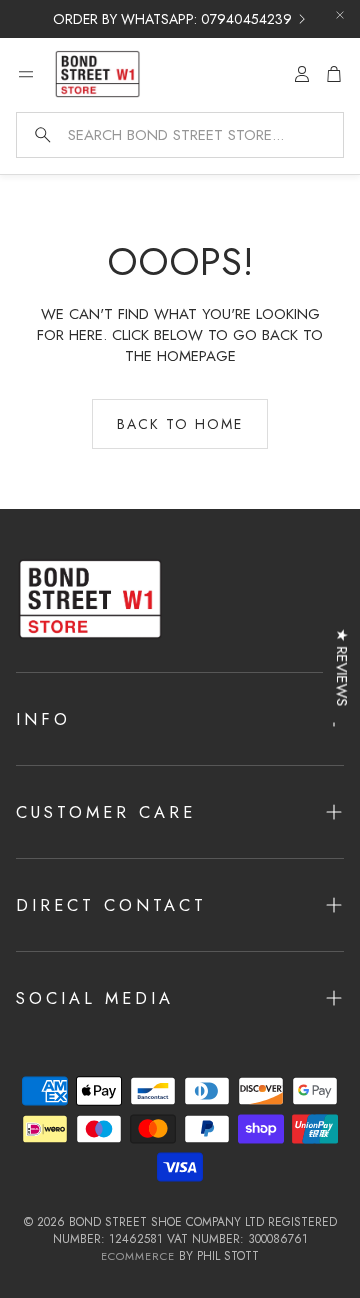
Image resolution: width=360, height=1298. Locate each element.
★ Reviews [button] (342, 668)
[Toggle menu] (26, 74)
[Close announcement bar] (340, 15)
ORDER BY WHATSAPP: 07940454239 (172, 19)
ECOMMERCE (138, 1256)
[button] (180, 135)
